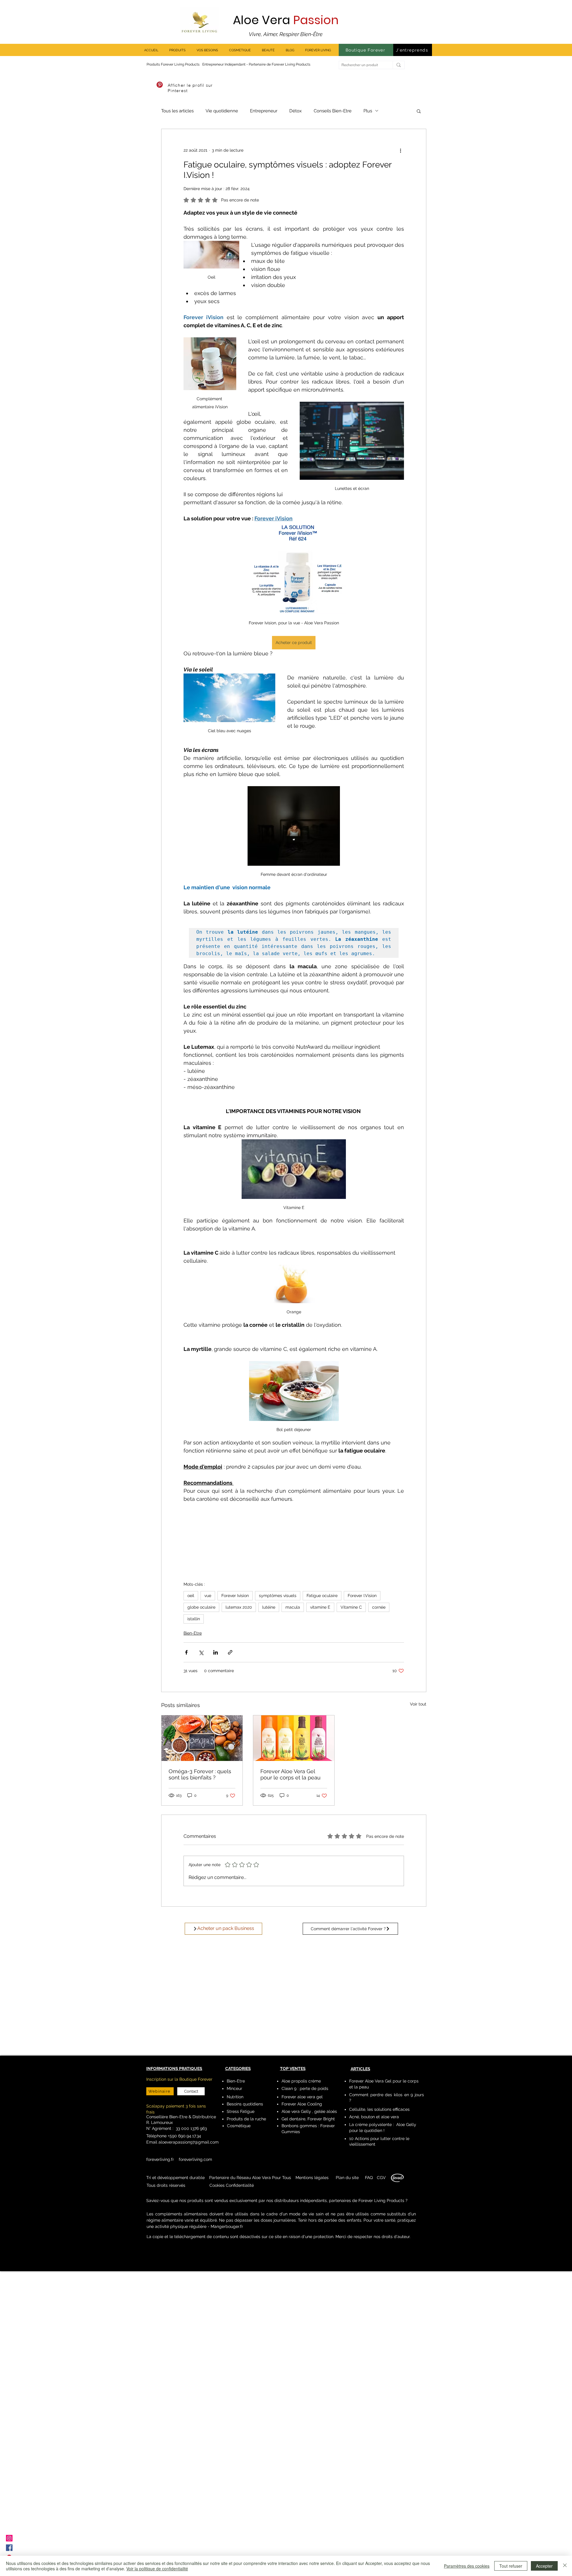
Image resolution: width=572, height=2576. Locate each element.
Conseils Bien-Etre (333, 111)
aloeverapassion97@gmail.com (189, 2142)
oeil (191, 1596)
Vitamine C (351, 1607)
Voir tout (418, 1704)
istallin (194, 1619)
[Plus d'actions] (400, 150)
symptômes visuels (278, 1596)
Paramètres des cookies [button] (467, 2566)
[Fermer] (565, 2566)
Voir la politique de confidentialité (157, 2569)
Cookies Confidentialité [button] (232, 2185)
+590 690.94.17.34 (184, 2136)
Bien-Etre (193, 1633)
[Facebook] (9, 2548)
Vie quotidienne (222, 111)
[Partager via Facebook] (186, 1652)
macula (293, 1607)
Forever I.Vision (362, 1596)
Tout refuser (511, 2566)
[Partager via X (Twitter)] (201, 1652)
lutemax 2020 (239, 1607)
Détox (296, 111)
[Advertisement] (179, 2382)
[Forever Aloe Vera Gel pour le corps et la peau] (294, 1738)
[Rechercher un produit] (398, 65)
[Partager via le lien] (230, 1652)
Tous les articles (177, 111)
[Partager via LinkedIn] (216, 1652)
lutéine (269, 1607)
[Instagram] (9, 2538)
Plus (368, 111)
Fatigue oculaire (322, 1596)
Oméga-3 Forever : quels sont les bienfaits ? (200, 1774)
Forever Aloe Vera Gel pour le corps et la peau (290, 1774)
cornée (379, 1607)
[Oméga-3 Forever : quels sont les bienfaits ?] (202, 1738)
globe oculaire (201, 1607)
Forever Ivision (235, 1596)
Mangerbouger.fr (227, 2226)
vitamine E (320, 1607)
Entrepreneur (264, 111)
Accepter (544, 2566)
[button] (419, 111)
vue (208, 1596)
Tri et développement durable (175, 2178)
